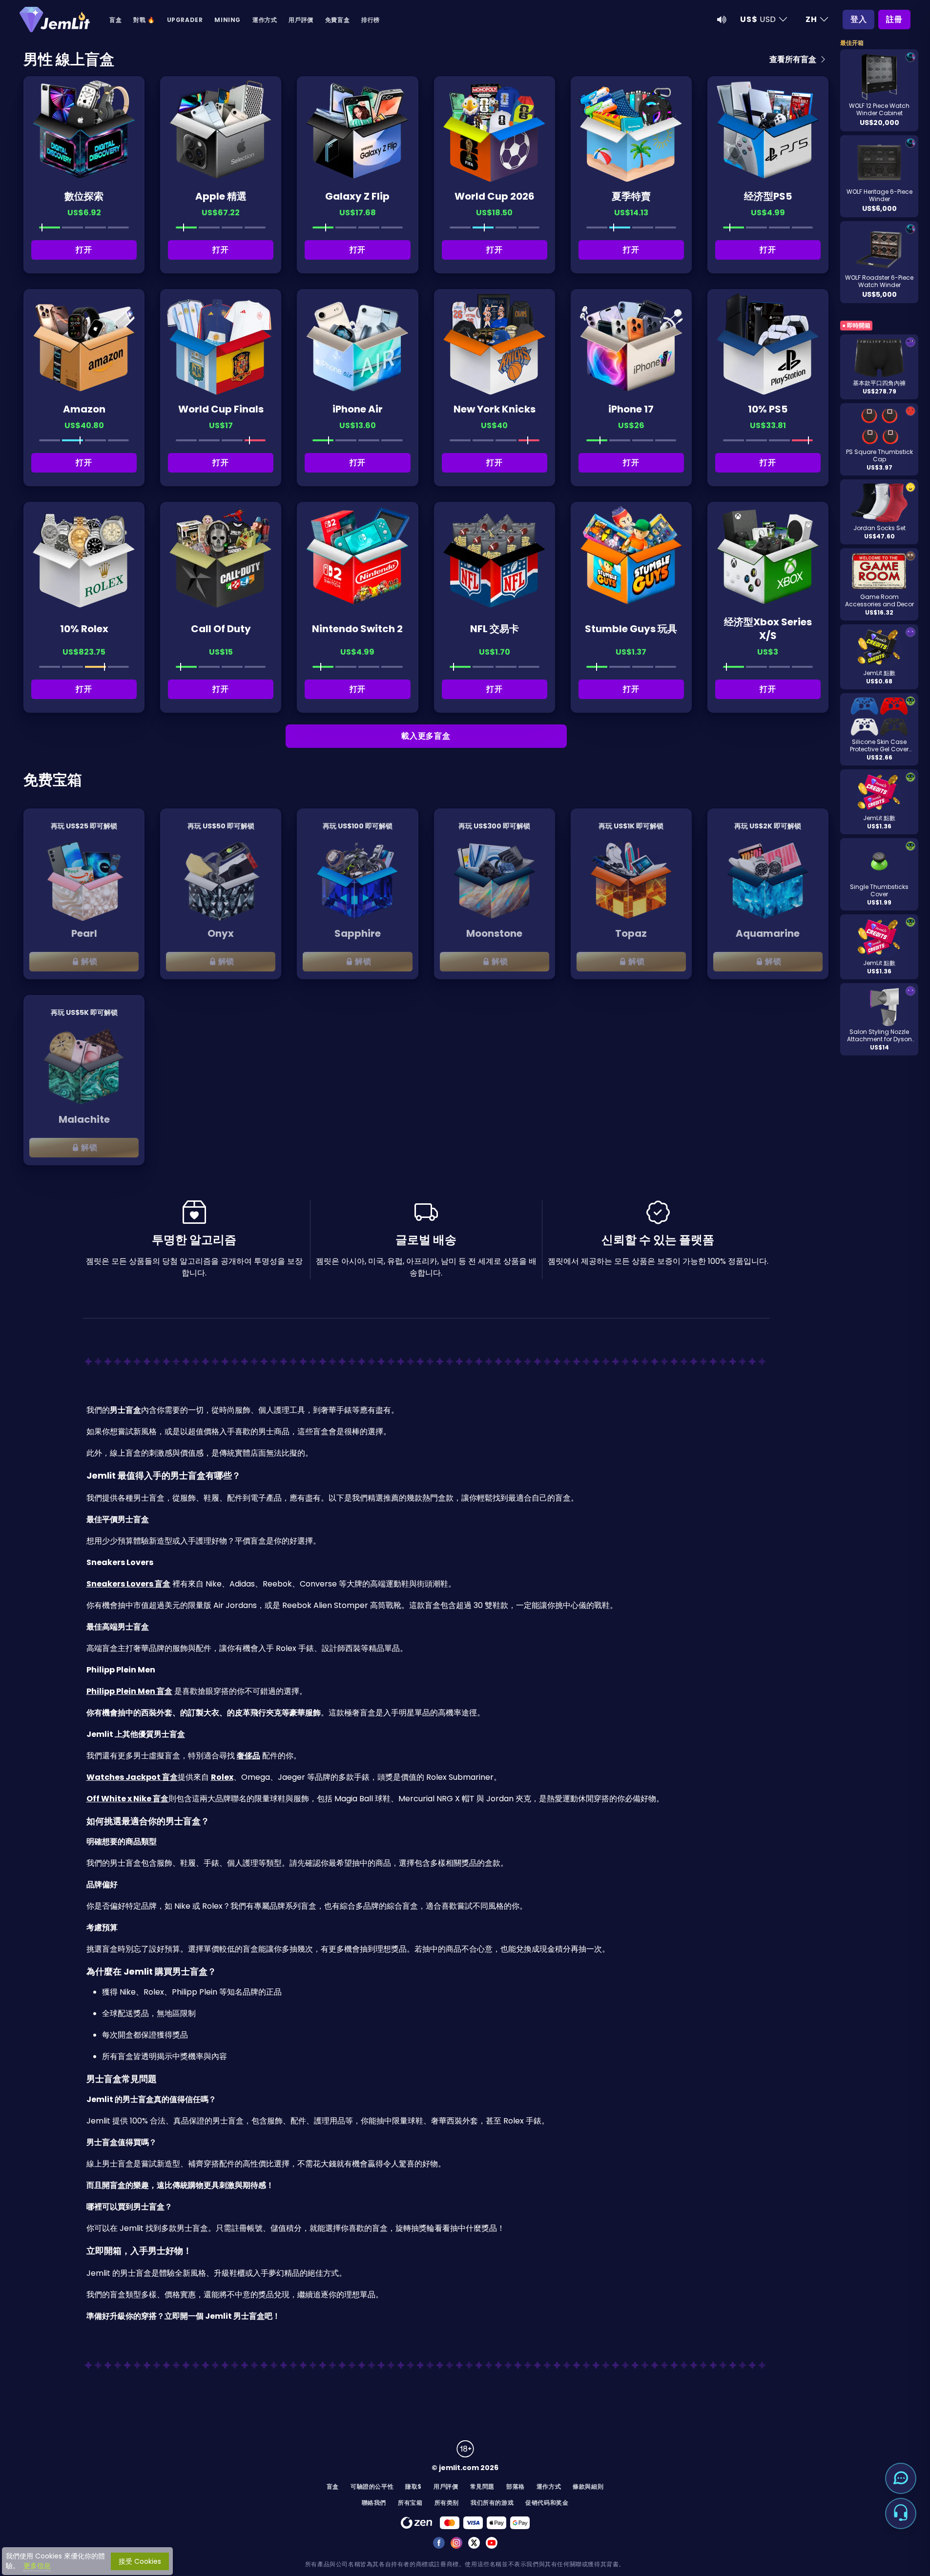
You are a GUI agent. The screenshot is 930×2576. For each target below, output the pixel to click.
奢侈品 (248, 1756)
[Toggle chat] (901, 2478)
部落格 (516, 2486)
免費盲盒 (337, 20)
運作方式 (265, 20)
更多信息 (37, 2566)
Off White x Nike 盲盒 (127, 1799)
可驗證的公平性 (372, 2486)
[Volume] (722, 20)
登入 (859, 19)
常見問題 (482, 2486)
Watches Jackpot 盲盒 (132, 1777)
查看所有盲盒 (794, 59)
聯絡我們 (374, 2503)
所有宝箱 (410, 2503)
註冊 (894, 19)
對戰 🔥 (144, 20)
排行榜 (371, 20)
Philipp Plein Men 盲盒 (129, 1691)
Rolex (222, 1777)
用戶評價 (301, 20)
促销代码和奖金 (547, 2503)
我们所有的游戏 (492, 2503)
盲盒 (115, 20)
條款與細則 (588, 2486)
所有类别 (447, 2503)
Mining (227, 20)
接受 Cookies (140, 2561)
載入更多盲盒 (426, 736)
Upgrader (185, 20)
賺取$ (413, 2486)
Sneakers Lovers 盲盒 (128, 1584)
